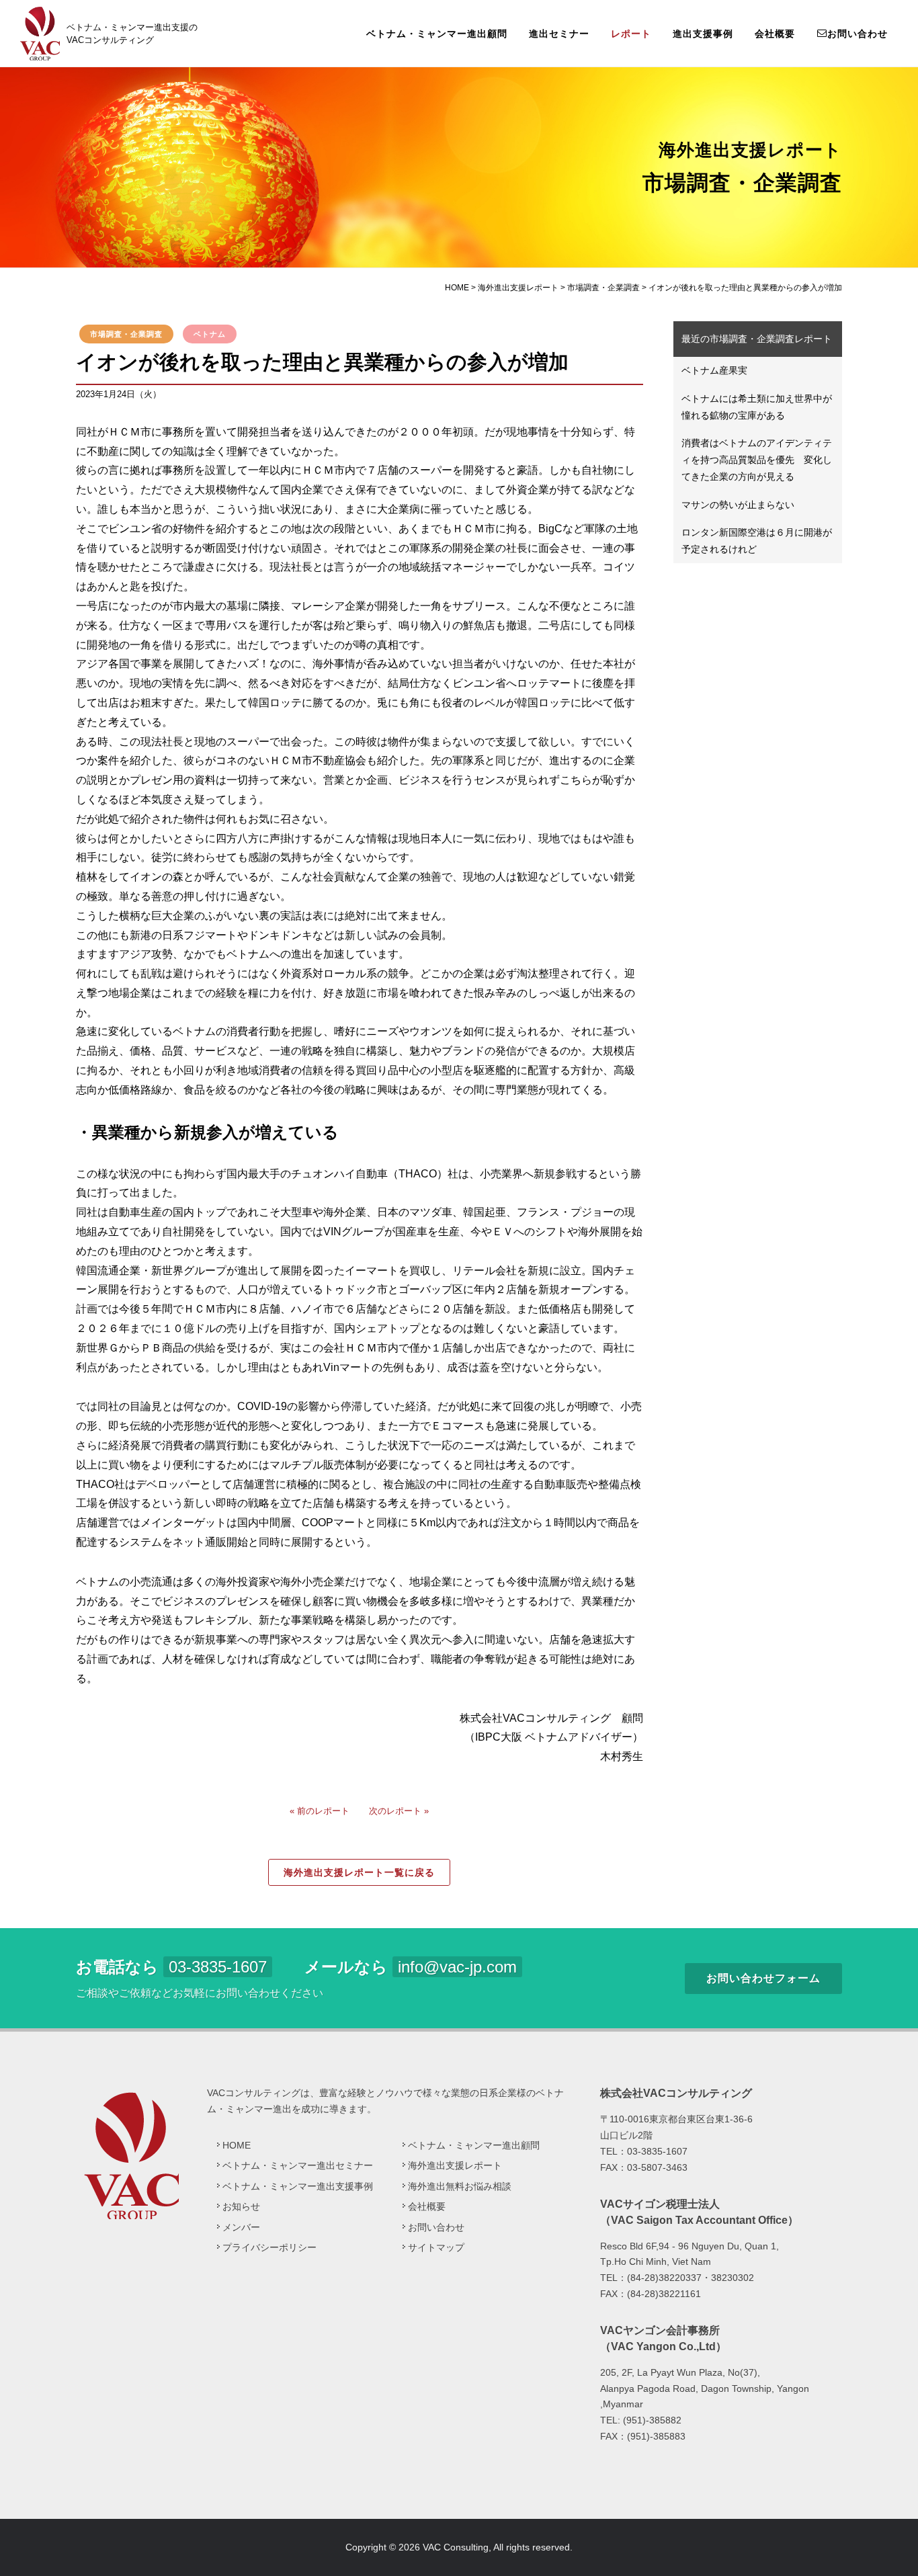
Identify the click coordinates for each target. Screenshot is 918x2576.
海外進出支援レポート (455, 2165)
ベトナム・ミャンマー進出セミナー (298, 2165)
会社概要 (775, 34)
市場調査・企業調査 (126, 334)
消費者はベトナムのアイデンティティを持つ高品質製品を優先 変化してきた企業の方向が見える (757, 460)
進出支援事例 (703, 34)
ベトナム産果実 (714, 370)
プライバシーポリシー (269, 2247)
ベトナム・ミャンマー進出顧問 (437, 34)
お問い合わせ (858, 34)
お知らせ (241, 2206)
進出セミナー (559, 34)
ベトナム (210, 334)
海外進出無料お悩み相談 (460, 2186)
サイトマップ (436, 2247)
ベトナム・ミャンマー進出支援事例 (298, 2186)
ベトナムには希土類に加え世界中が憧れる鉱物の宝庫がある (757, 407)
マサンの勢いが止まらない (738, 505)
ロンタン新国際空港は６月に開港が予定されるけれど (757, 541)
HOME (237, 2145)
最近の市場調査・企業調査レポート (757, 339)
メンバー (241, 2227)
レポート (631, 34)
